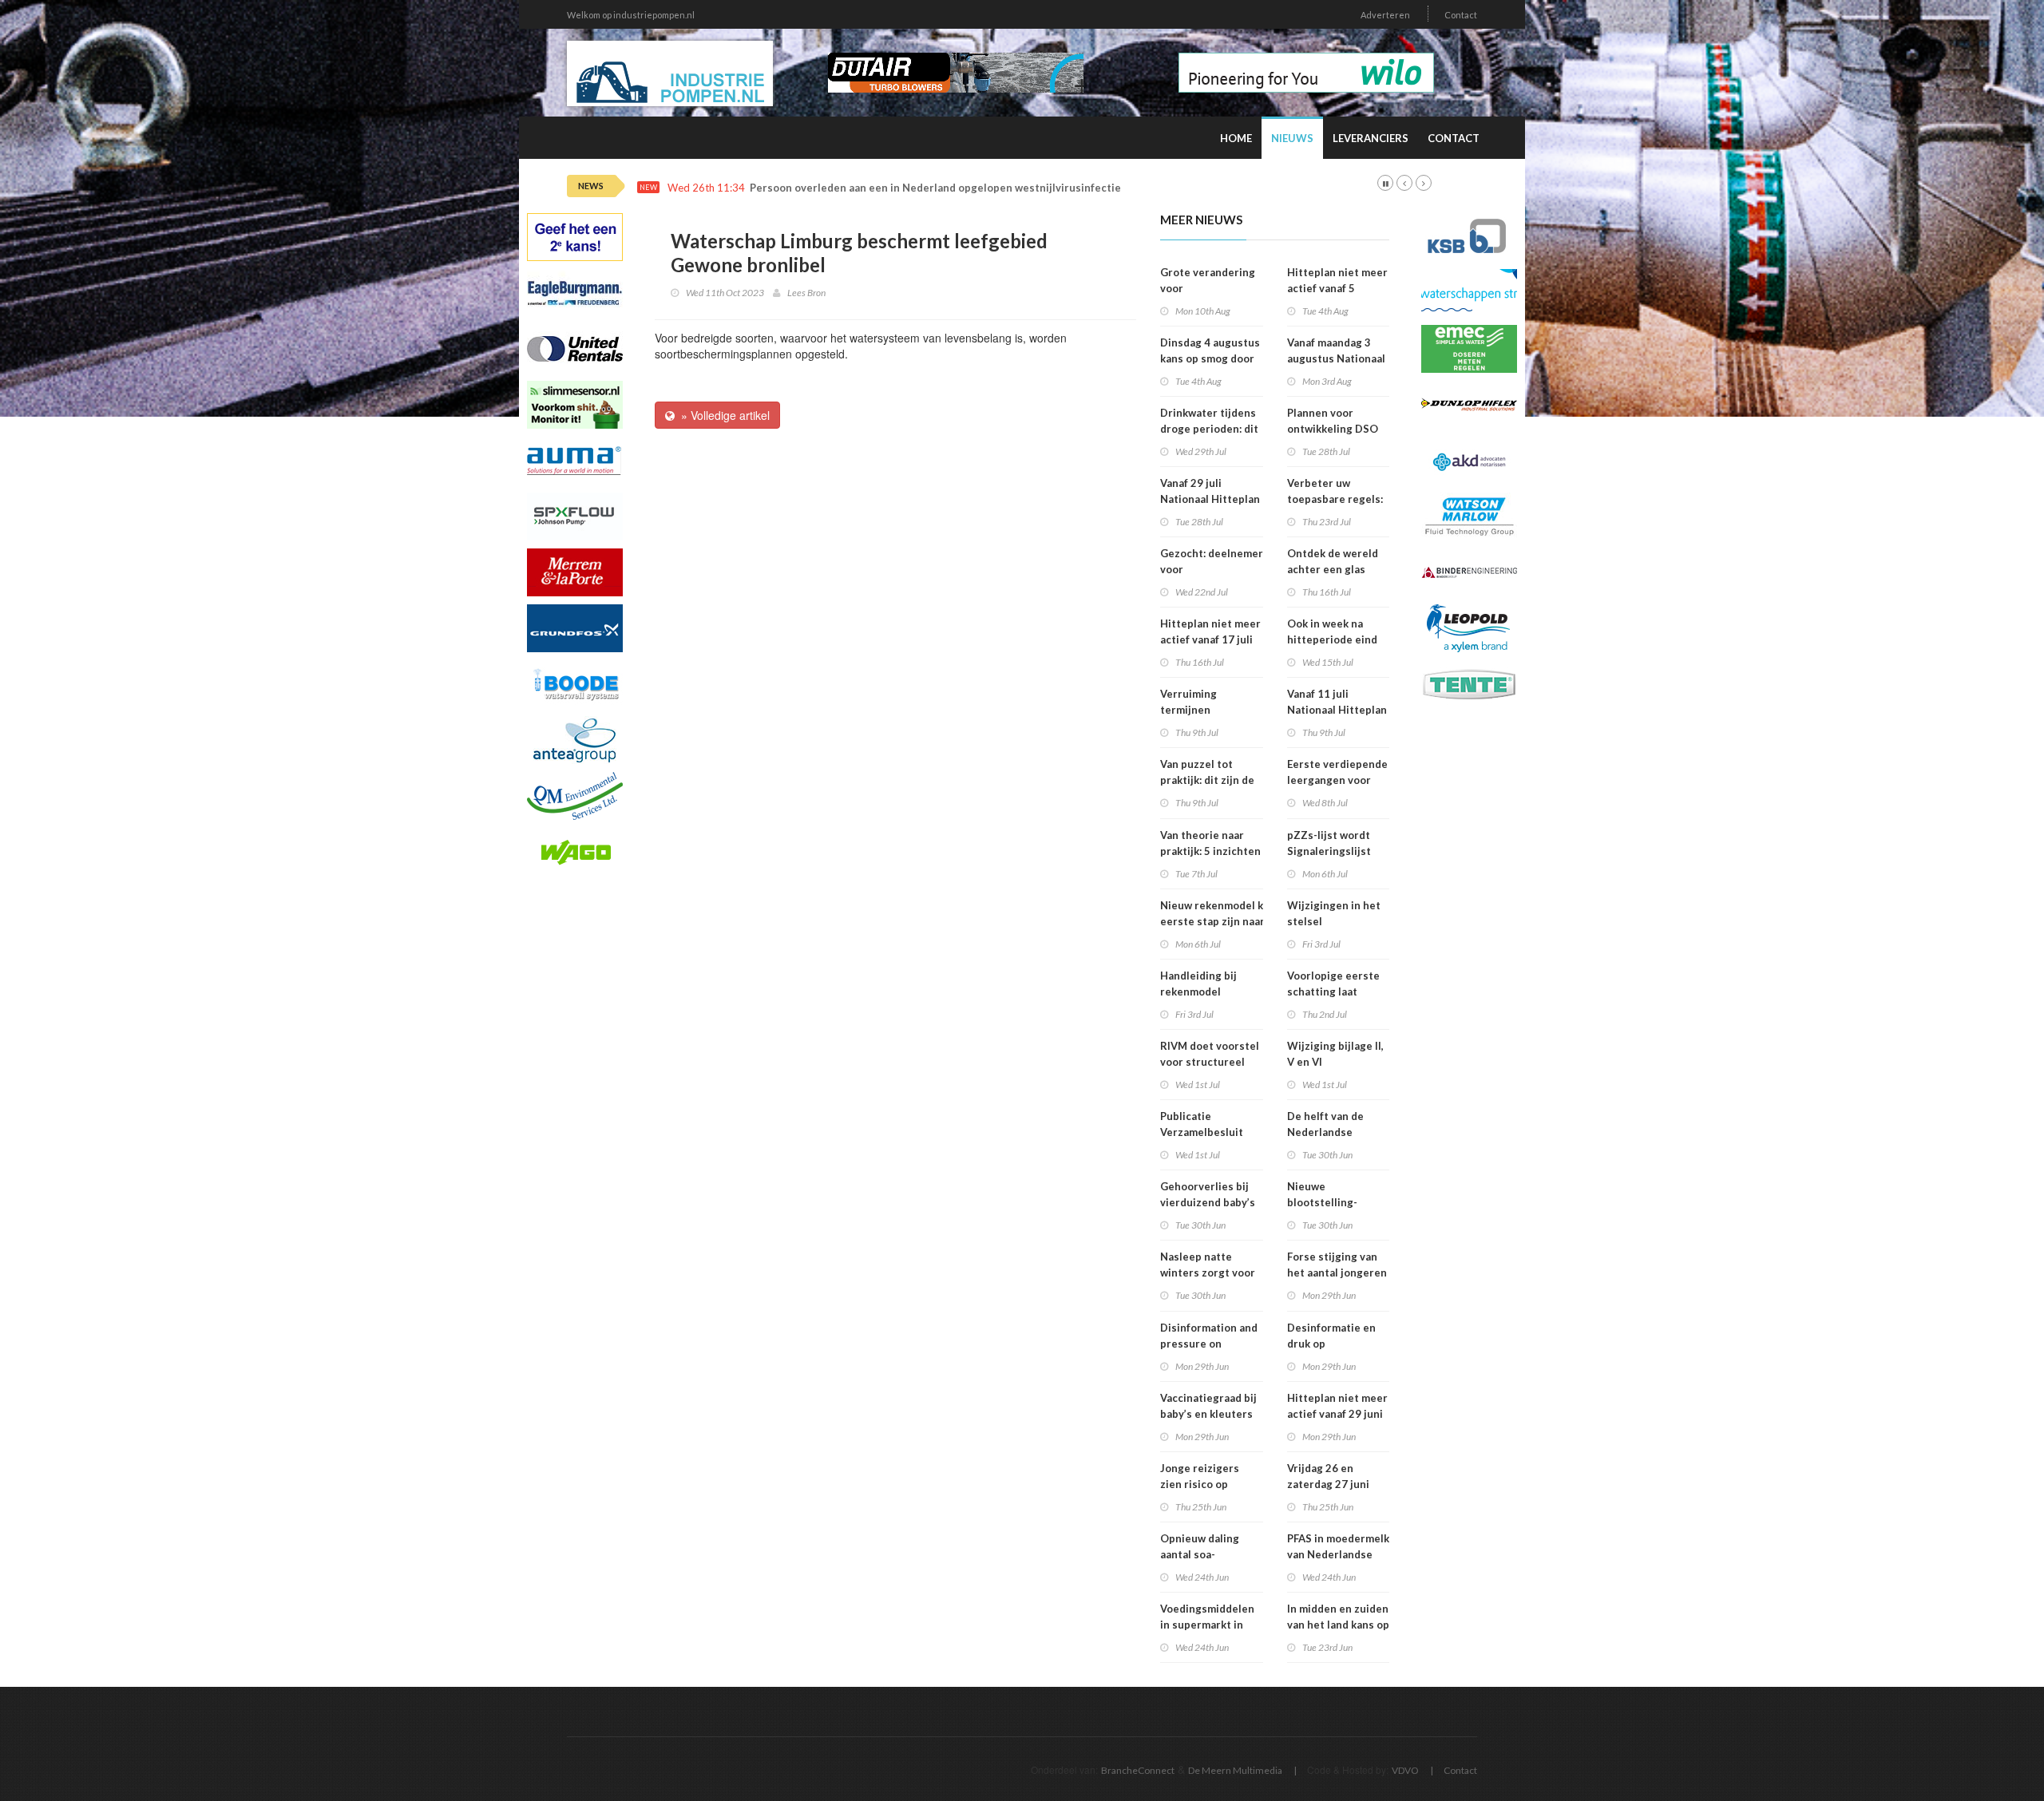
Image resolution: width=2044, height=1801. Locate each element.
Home (1236, 138)
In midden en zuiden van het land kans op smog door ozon (1338, 1625)
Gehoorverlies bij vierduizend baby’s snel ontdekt (1208, 1202)
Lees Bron (806, 293)
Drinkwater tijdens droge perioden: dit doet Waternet (1209, 429)
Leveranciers (1371, 138)
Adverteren (1385, 15)
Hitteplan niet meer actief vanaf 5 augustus (1337, 288)
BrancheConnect (1138, 1770)
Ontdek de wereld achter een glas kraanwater (1333, 569)
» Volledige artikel (722, 415)
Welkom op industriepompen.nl (631, 15)
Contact (1461, 15)
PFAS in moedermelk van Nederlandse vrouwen (1338, 1554)
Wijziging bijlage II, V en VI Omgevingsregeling (1337, 1062)
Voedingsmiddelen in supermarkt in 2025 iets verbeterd (1211, 1625)
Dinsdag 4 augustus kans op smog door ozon (1210, 358)
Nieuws (1292, 138)
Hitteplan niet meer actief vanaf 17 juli (1210, 631)
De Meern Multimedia (1235, 1770)
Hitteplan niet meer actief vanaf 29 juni (1337, 1406)
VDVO (1405, 1770)
